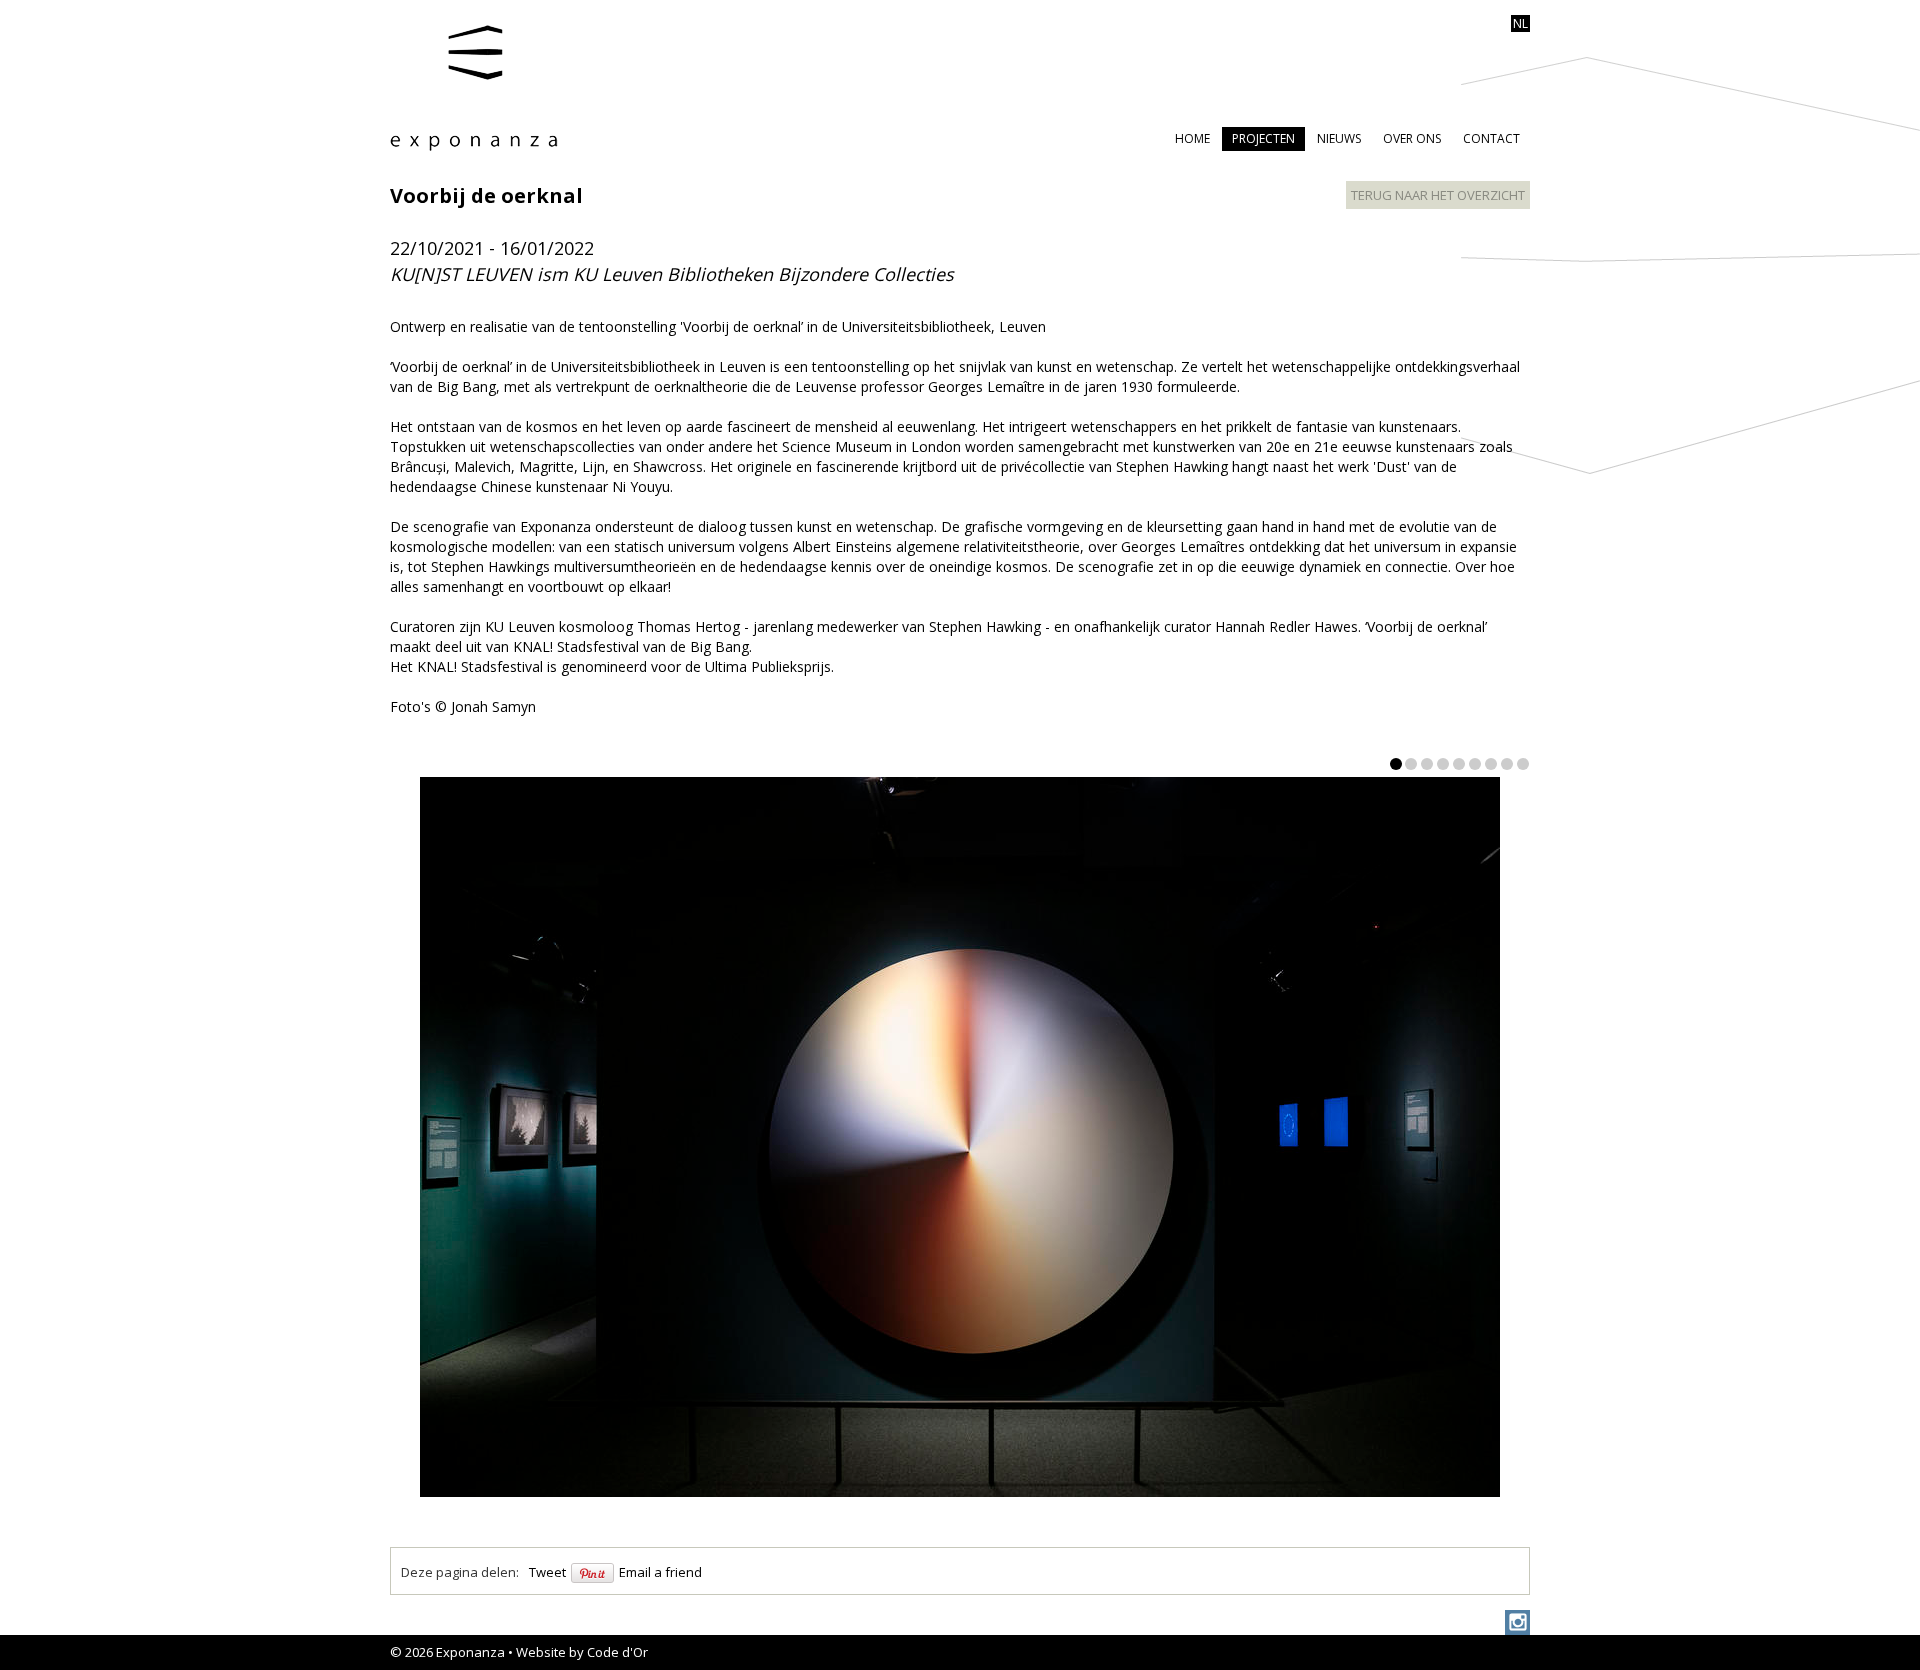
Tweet (547, 1572)
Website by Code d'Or (582, 1652)
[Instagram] (1517, 1622)
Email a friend (660, 1572)
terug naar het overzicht (1438, 195)
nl (1520, 23)
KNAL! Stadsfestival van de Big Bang (631, 646)
